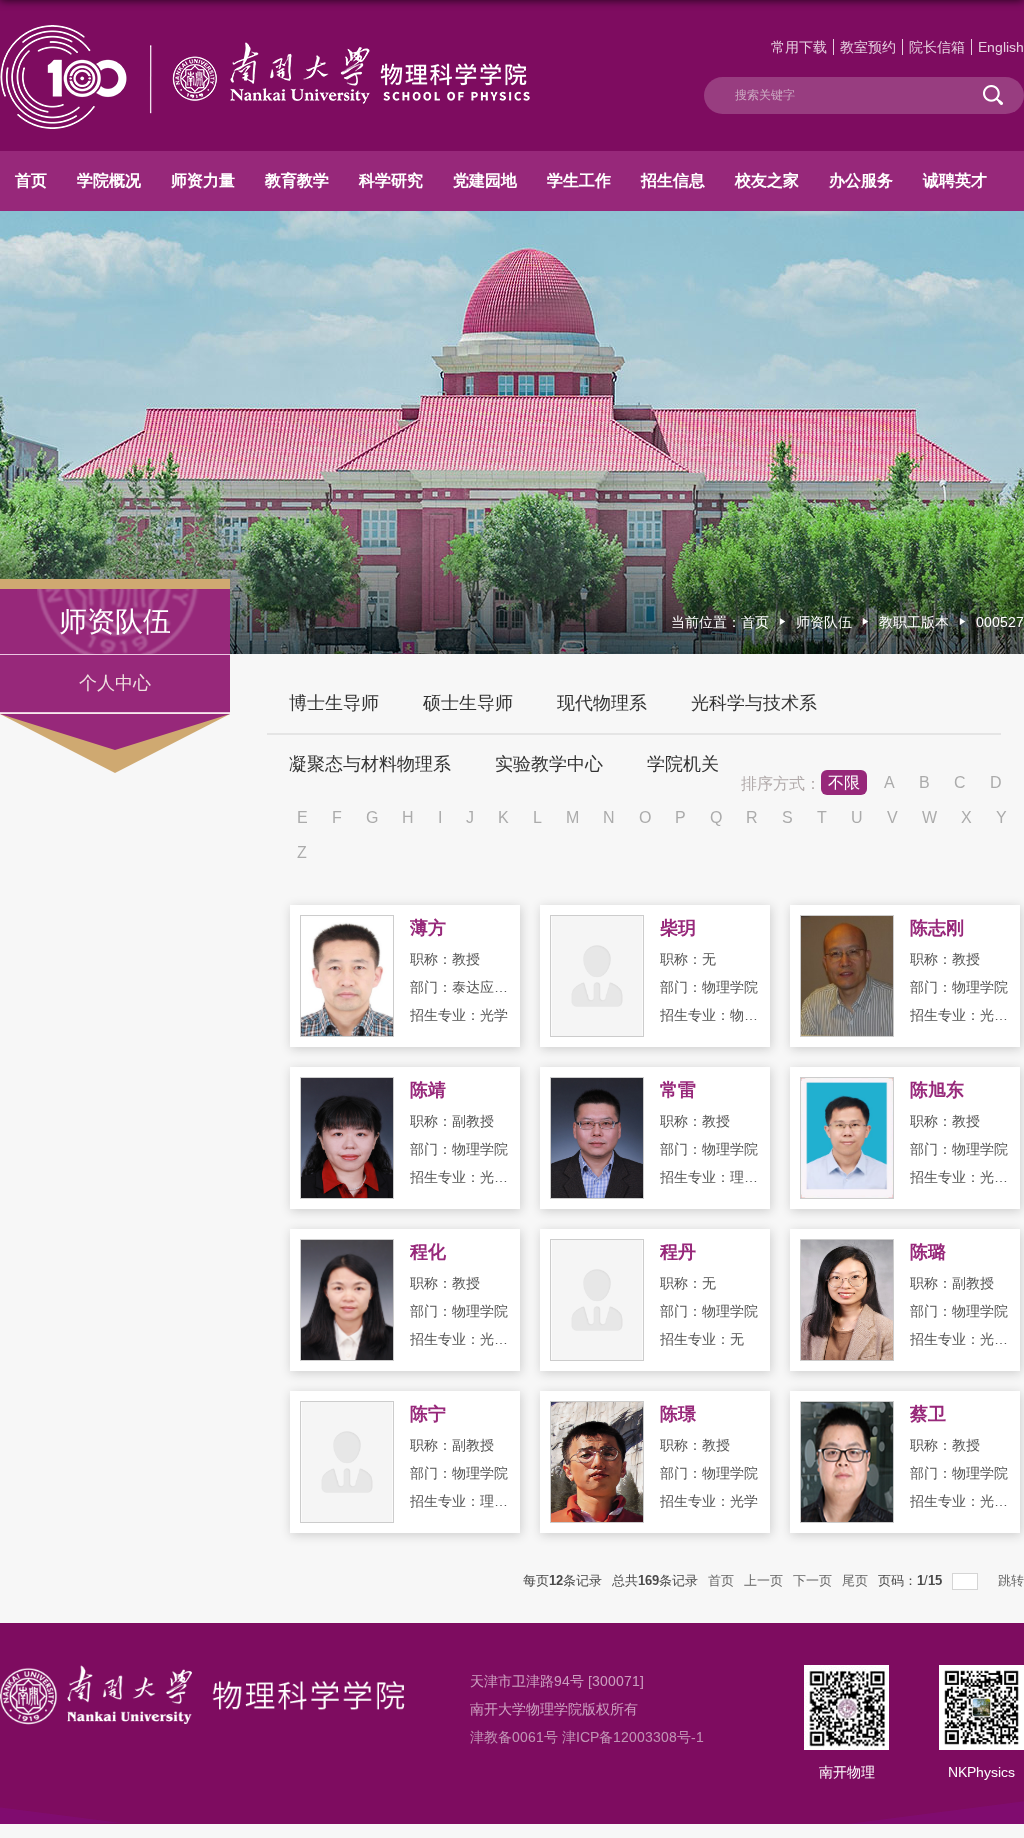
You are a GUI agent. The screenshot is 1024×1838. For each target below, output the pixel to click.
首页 (31, 180)
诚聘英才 (955, 180)
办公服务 (861, 180)
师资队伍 (824, 622)
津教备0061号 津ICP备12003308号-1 (587, 1737)
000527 (1000, 622)
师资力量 (203, 180)
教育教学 (297, 180)
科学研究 (391, 180)
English (1001, 47)
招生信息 (673, 180)
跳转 (1011, 1580)
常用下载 (799, 47)
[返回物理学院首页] (265, 32)
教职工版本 (914, 622)
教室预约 (868, 47)
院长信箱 (937, 47)
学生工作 (579, 180)
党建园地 (485, 180)
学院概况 (109, 180)
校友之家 (767, 180)
